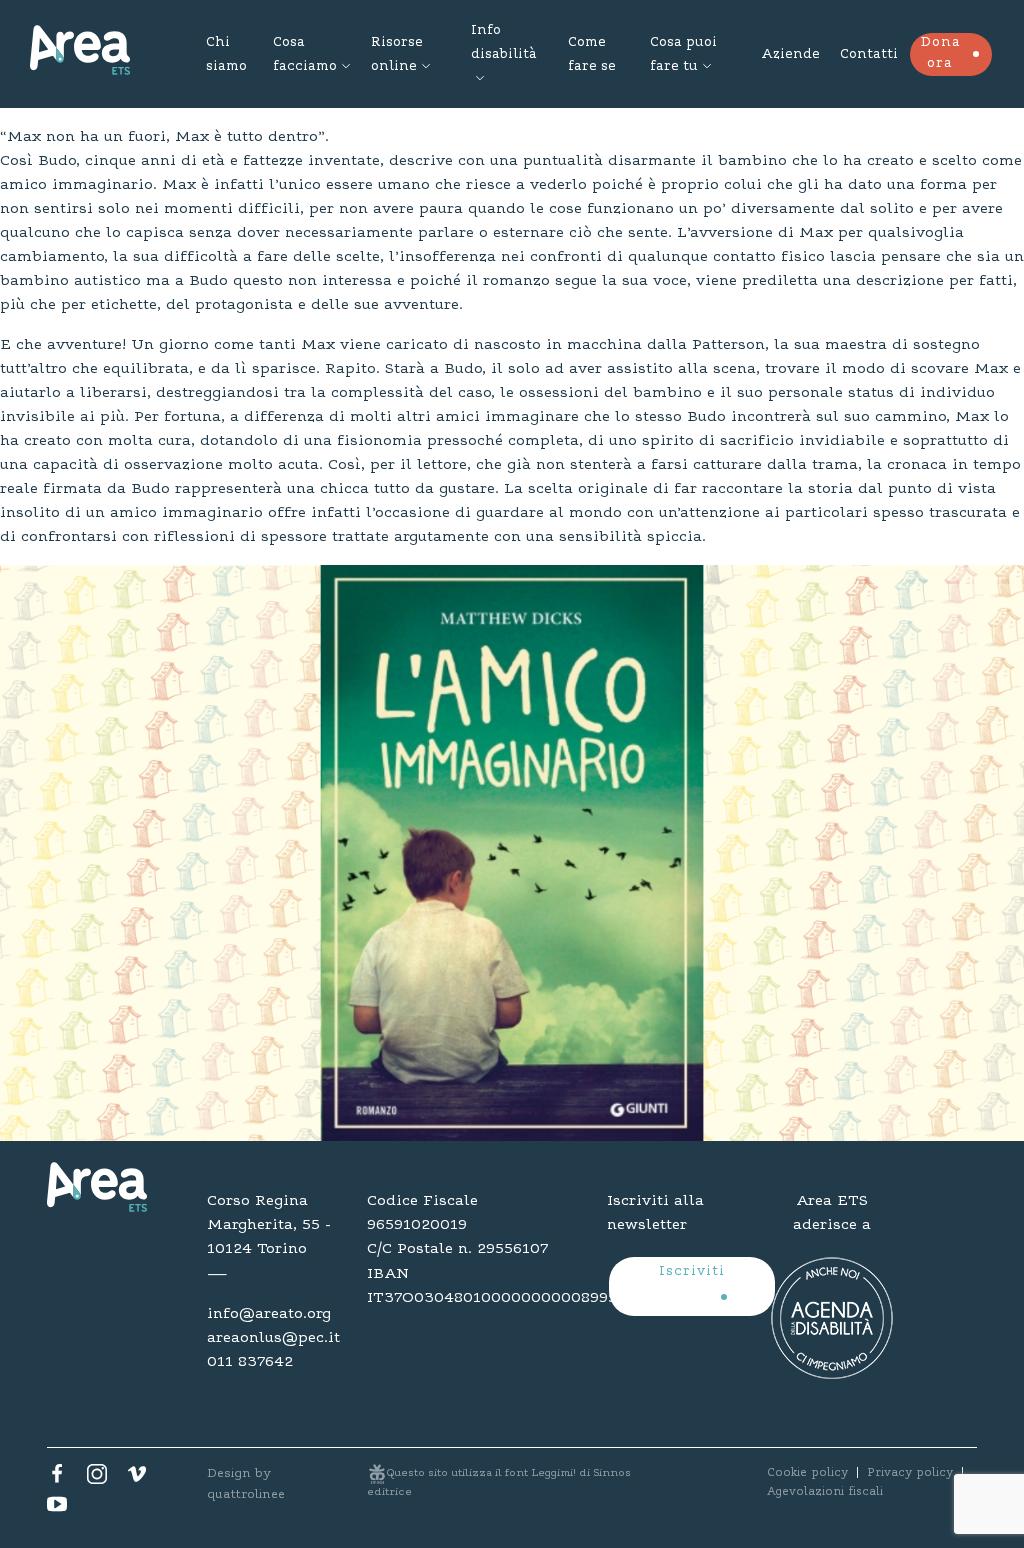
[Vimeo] (137, 1479)
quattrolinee (246, 1494)
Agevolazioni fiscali (825, 1492)
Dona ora (940, 53)
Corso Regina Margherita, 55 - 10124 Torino (269, 1225)
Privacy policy (910, 1473)
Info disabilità (503, 43)
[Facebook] (57, 1479)
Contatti (869, 55)
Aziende (790, 55)
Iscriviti (692, 1272)
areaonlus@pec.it (272, 1338)
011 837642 (250, 1362)
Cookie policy (807, 1473)
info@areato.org (269, 1314)
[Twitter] (97, 1479)
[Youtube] (57, 1509)
